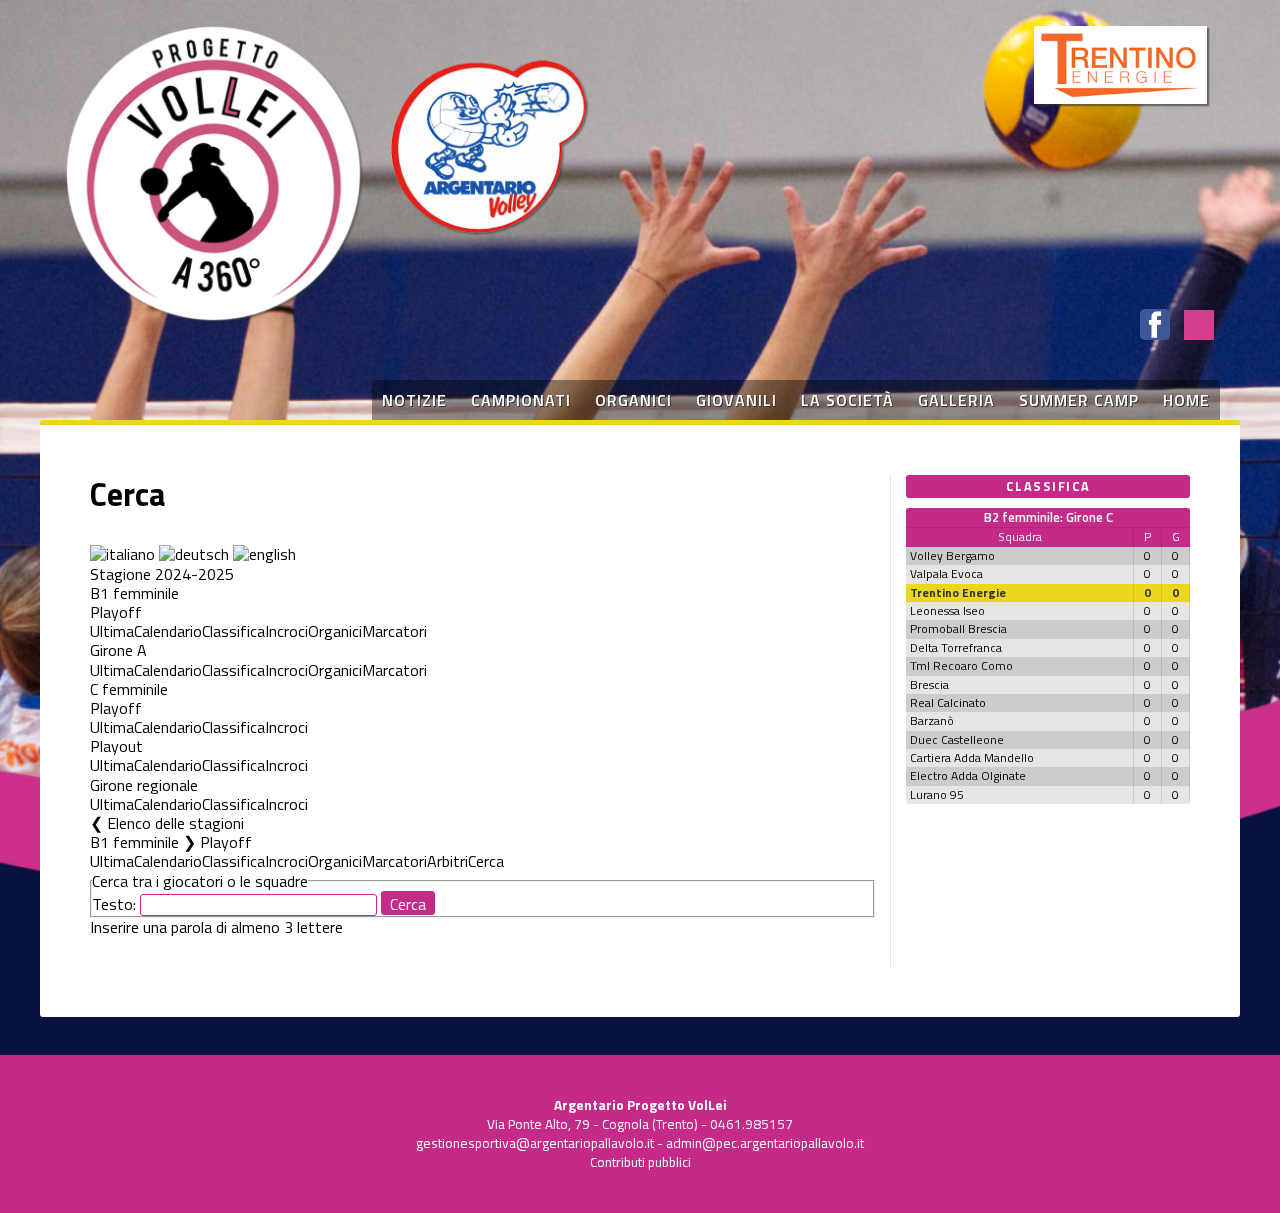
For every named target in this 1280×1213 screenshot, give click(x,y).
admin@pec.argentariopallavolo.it (765, 1143)
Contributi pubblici (640, 1162)
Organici (335, 631)
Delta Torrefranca (956, 647)
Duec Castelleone (957, 739)
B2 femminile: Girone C (1048, 517)
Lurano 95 (937, 794)
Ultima (112, 631)
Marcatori (394, 631)
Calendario (168, 631)
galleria (956, 400)
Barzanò (932, 720)
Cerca (486, 861)
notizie (414, 400)
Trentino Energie (958, 592)
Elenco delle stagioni (175, 823)
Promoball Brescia (958, 628)
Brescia (929, 684)
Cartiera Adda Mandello (972, 757)
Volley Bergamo (952, 555)
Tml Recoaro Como (961, 665)
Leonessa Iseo (947, 610)
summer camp (1079, 400)
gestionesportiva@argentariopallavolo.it (535, 1143)
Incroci (286, 631)
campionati (521, 400)
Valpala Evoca (946, 573)
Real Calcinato (948, 702)
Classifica (233, 631)
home (1186, 400)
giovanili (736, 400)
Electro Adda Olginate (968, 775)
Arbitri (447, 861)
